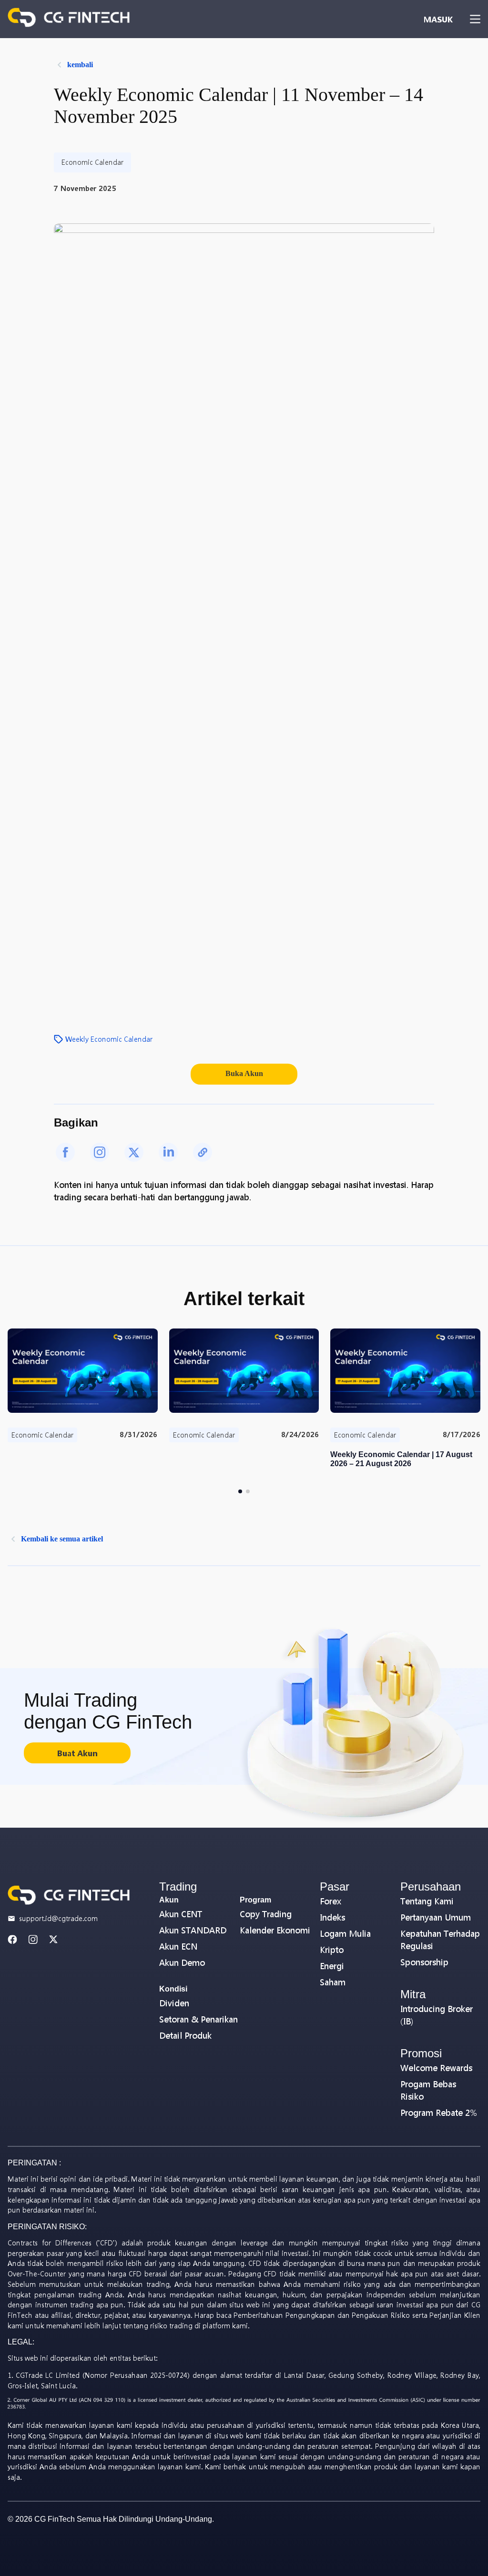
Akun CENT (181, 1914)
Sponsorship (424, 1962)
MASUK (438, 19)
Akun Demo (182, 1963)
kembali (80, 65)
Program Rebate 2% (439, 2113)
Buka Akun (244, 1073)
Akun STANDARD (193, 1930)
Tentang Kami (427, 1901)
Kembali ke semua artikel (62, 1539)
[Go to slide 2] (248, 1491)
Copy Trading (266, 1914)
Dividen (174, 2003)
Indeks (332, 1917)
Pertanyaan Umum (436, 1917)
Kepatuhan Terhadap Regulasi (440, 1940)
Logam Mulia (345, 1934)
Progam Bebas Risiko (428, 2090)
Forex (330, 1901)
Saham (333, 1982)
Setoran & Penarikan (198, 2019)
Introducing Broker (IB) (437, 2015)
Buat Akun (77, 1753)
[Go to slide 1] (240, 1491)
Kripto (332, 1950)
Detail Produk (185, 2036)
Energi (332, 1966)
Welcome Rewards (436, 2068)
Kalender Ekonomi (275, 1930)
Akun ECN (178, 1947)
